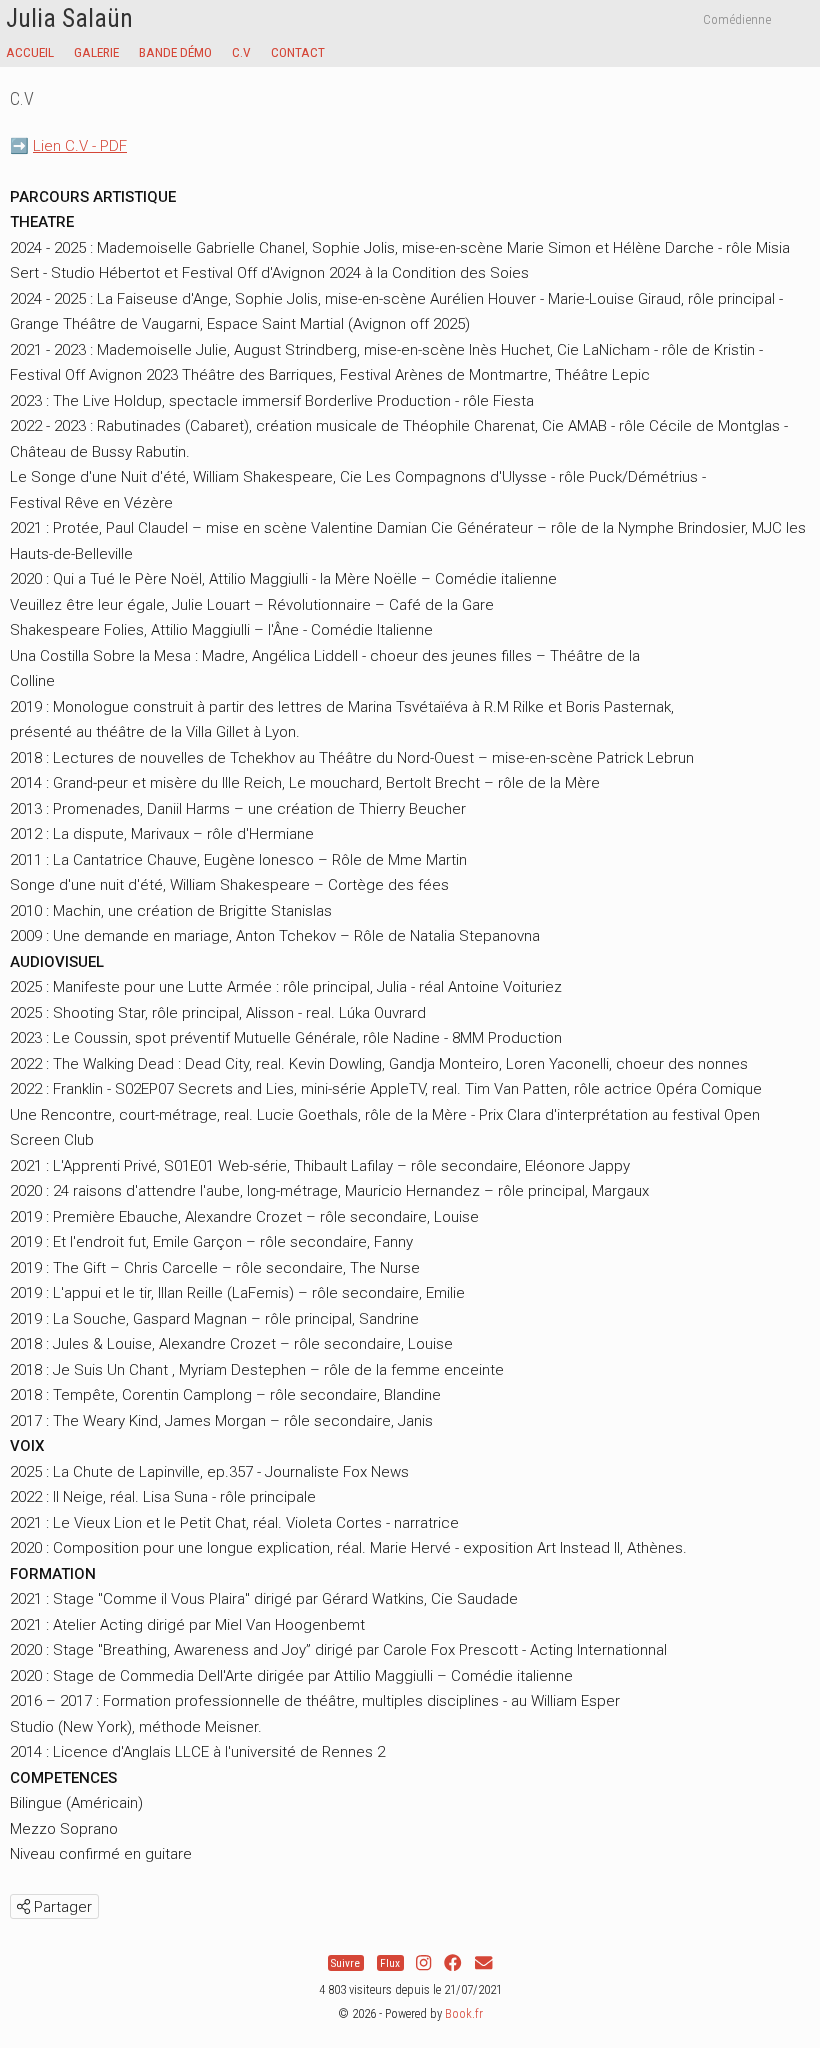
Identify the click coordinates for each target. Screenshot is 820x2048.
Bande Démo (175, 52)
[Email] (483, 1963)
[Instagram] (423, 1963)
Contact (298, 52)
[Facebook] (452, 1963)
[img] (23, 1906)
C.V (241, 52)
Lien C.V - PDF (80, 146)
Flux (390, 1963)
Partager (61, 1907)
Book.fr (464, 2013)
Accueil (30, 52)
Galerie (96, 52)
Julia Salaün (69, 18)
